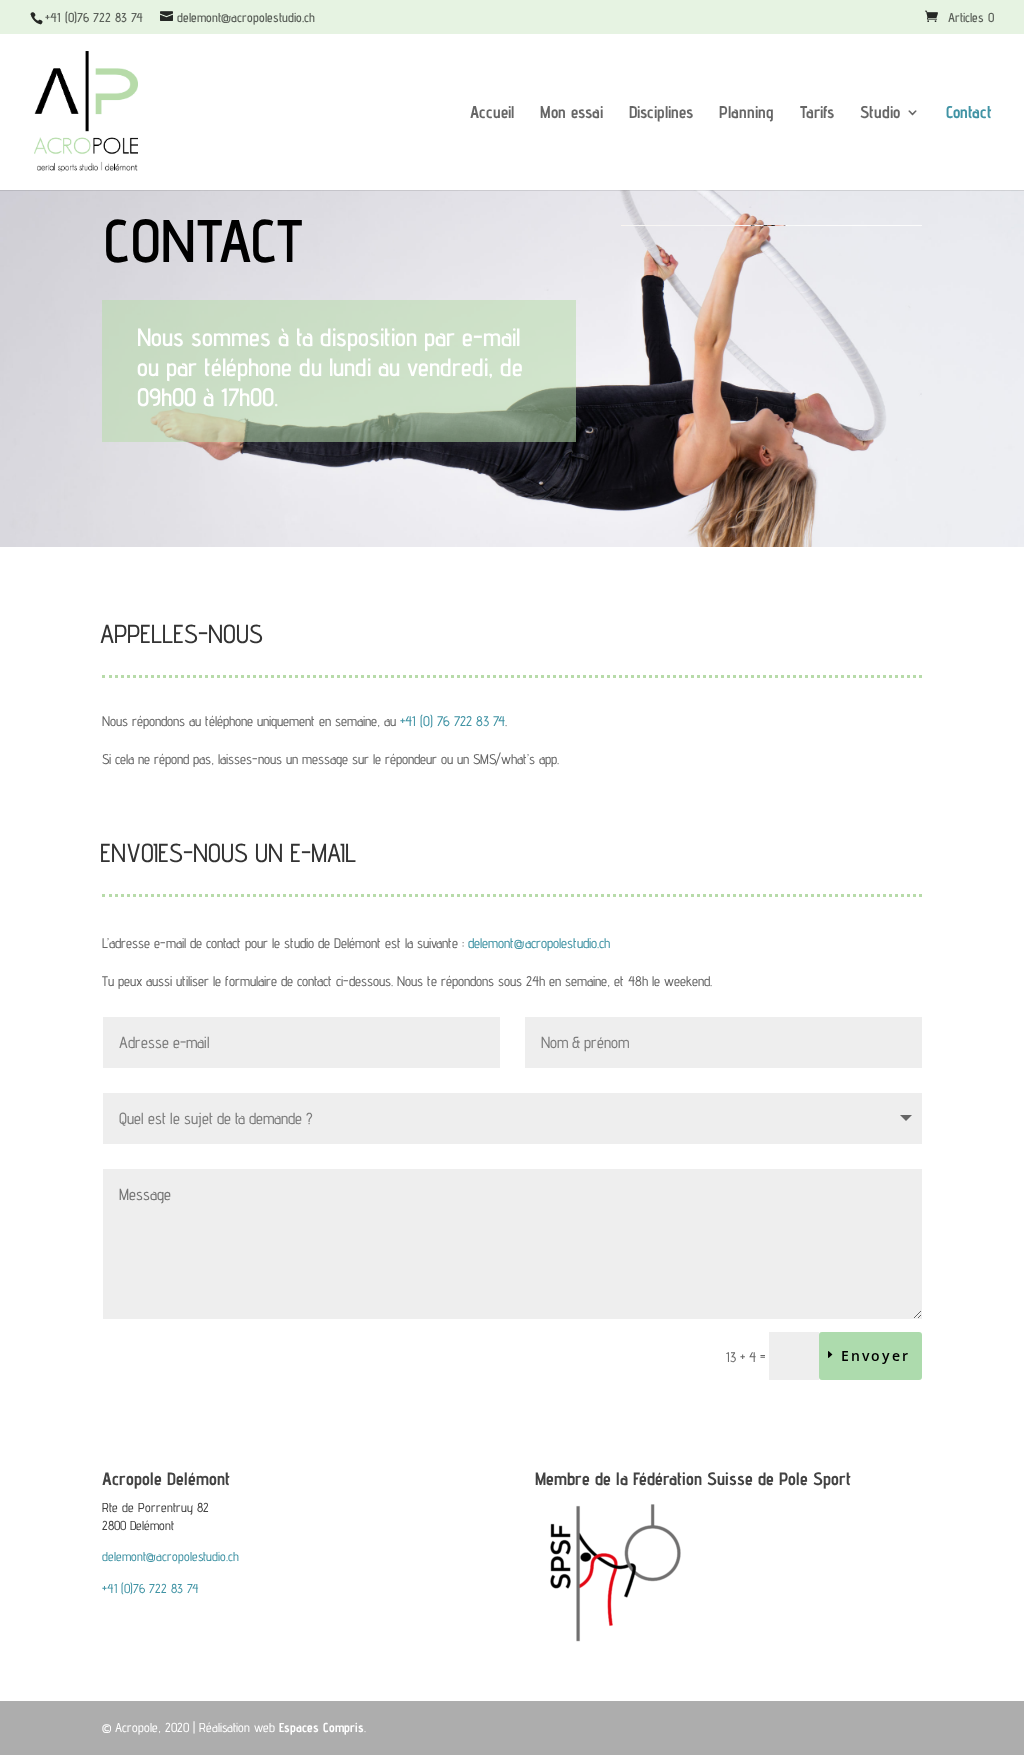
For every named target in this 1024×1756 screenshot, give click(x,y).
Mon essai (571, 113)
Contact (969, 113)
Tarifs (817, 113)
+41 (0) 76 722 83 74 (452, 721)
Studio (880, 113)
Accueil (492, 113)
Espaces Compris (321, 1727)
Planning (746, 113)
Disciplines (661, 113)
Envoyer (875, 1355)
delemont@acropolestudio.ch (539, 943)
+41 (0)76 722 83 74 (150, 1588)
